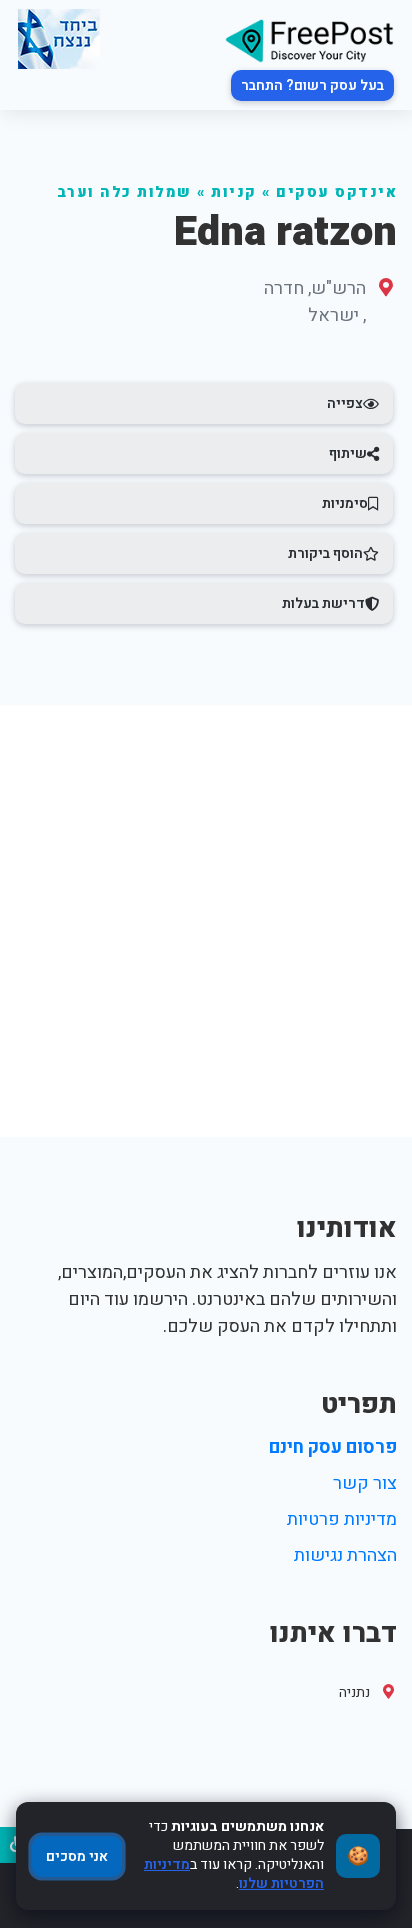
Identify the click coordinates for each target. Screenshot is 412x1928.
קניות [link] (234, 192)
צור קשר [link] (365, 1483)
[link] (309, 39)
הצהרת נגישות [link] (345, 1555)
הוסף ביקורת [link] (325, 553)
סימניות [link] (345, 503)
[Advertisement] (206, 921)
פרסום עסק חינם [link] (333, 1447)
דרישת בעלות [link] (323, 603)
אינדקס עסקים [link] (336, 192)
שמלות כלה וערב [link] (124, 192)
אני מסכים (77, 1856)
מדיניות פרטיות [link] (342, 1519)
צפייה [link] (345, 403)
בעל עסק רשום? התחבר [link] (312, 85)
